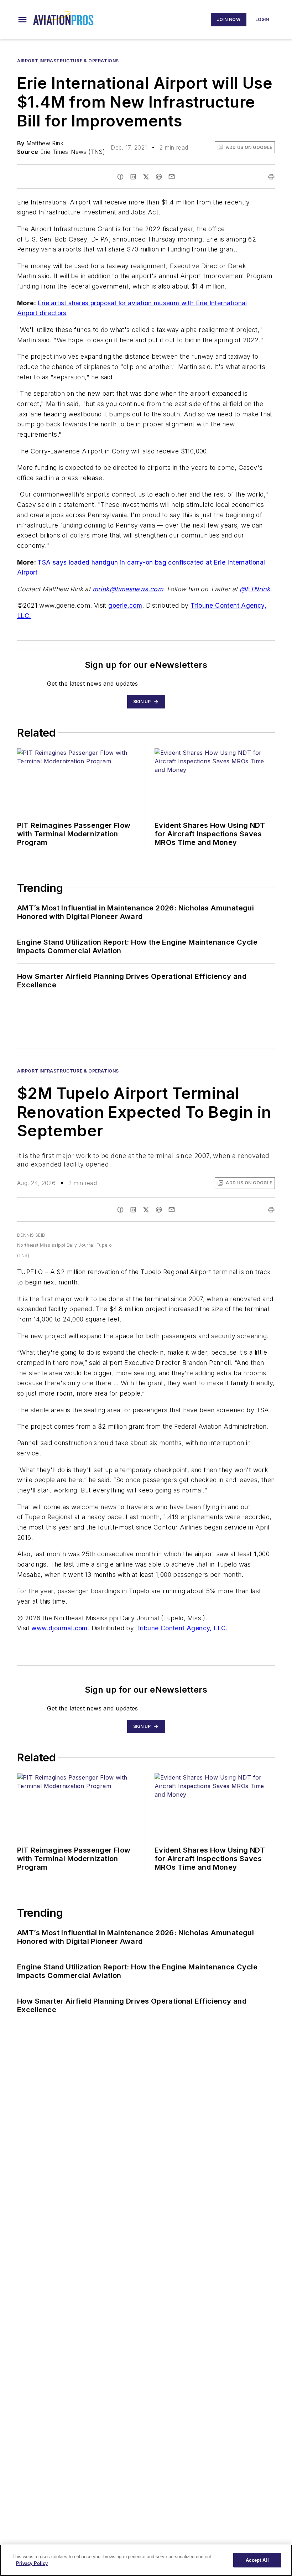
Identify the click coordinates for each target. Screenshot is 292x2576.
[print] (271, 177)
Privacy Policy (32, 2563)
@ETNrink (255, 589)
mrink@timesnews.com (128, 589)
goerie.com (125, 605)
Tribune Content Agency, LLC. (182, 1628)
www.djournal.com (59, 1628)
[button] (22, 20)
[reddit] (159, 177)
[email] (172, 177)
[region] (146, 2560)
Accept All (257, 2560)
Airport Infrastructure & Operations (68, 61)
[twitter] (146, 177)
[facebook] (120, 177)
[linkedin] (133, 177)
